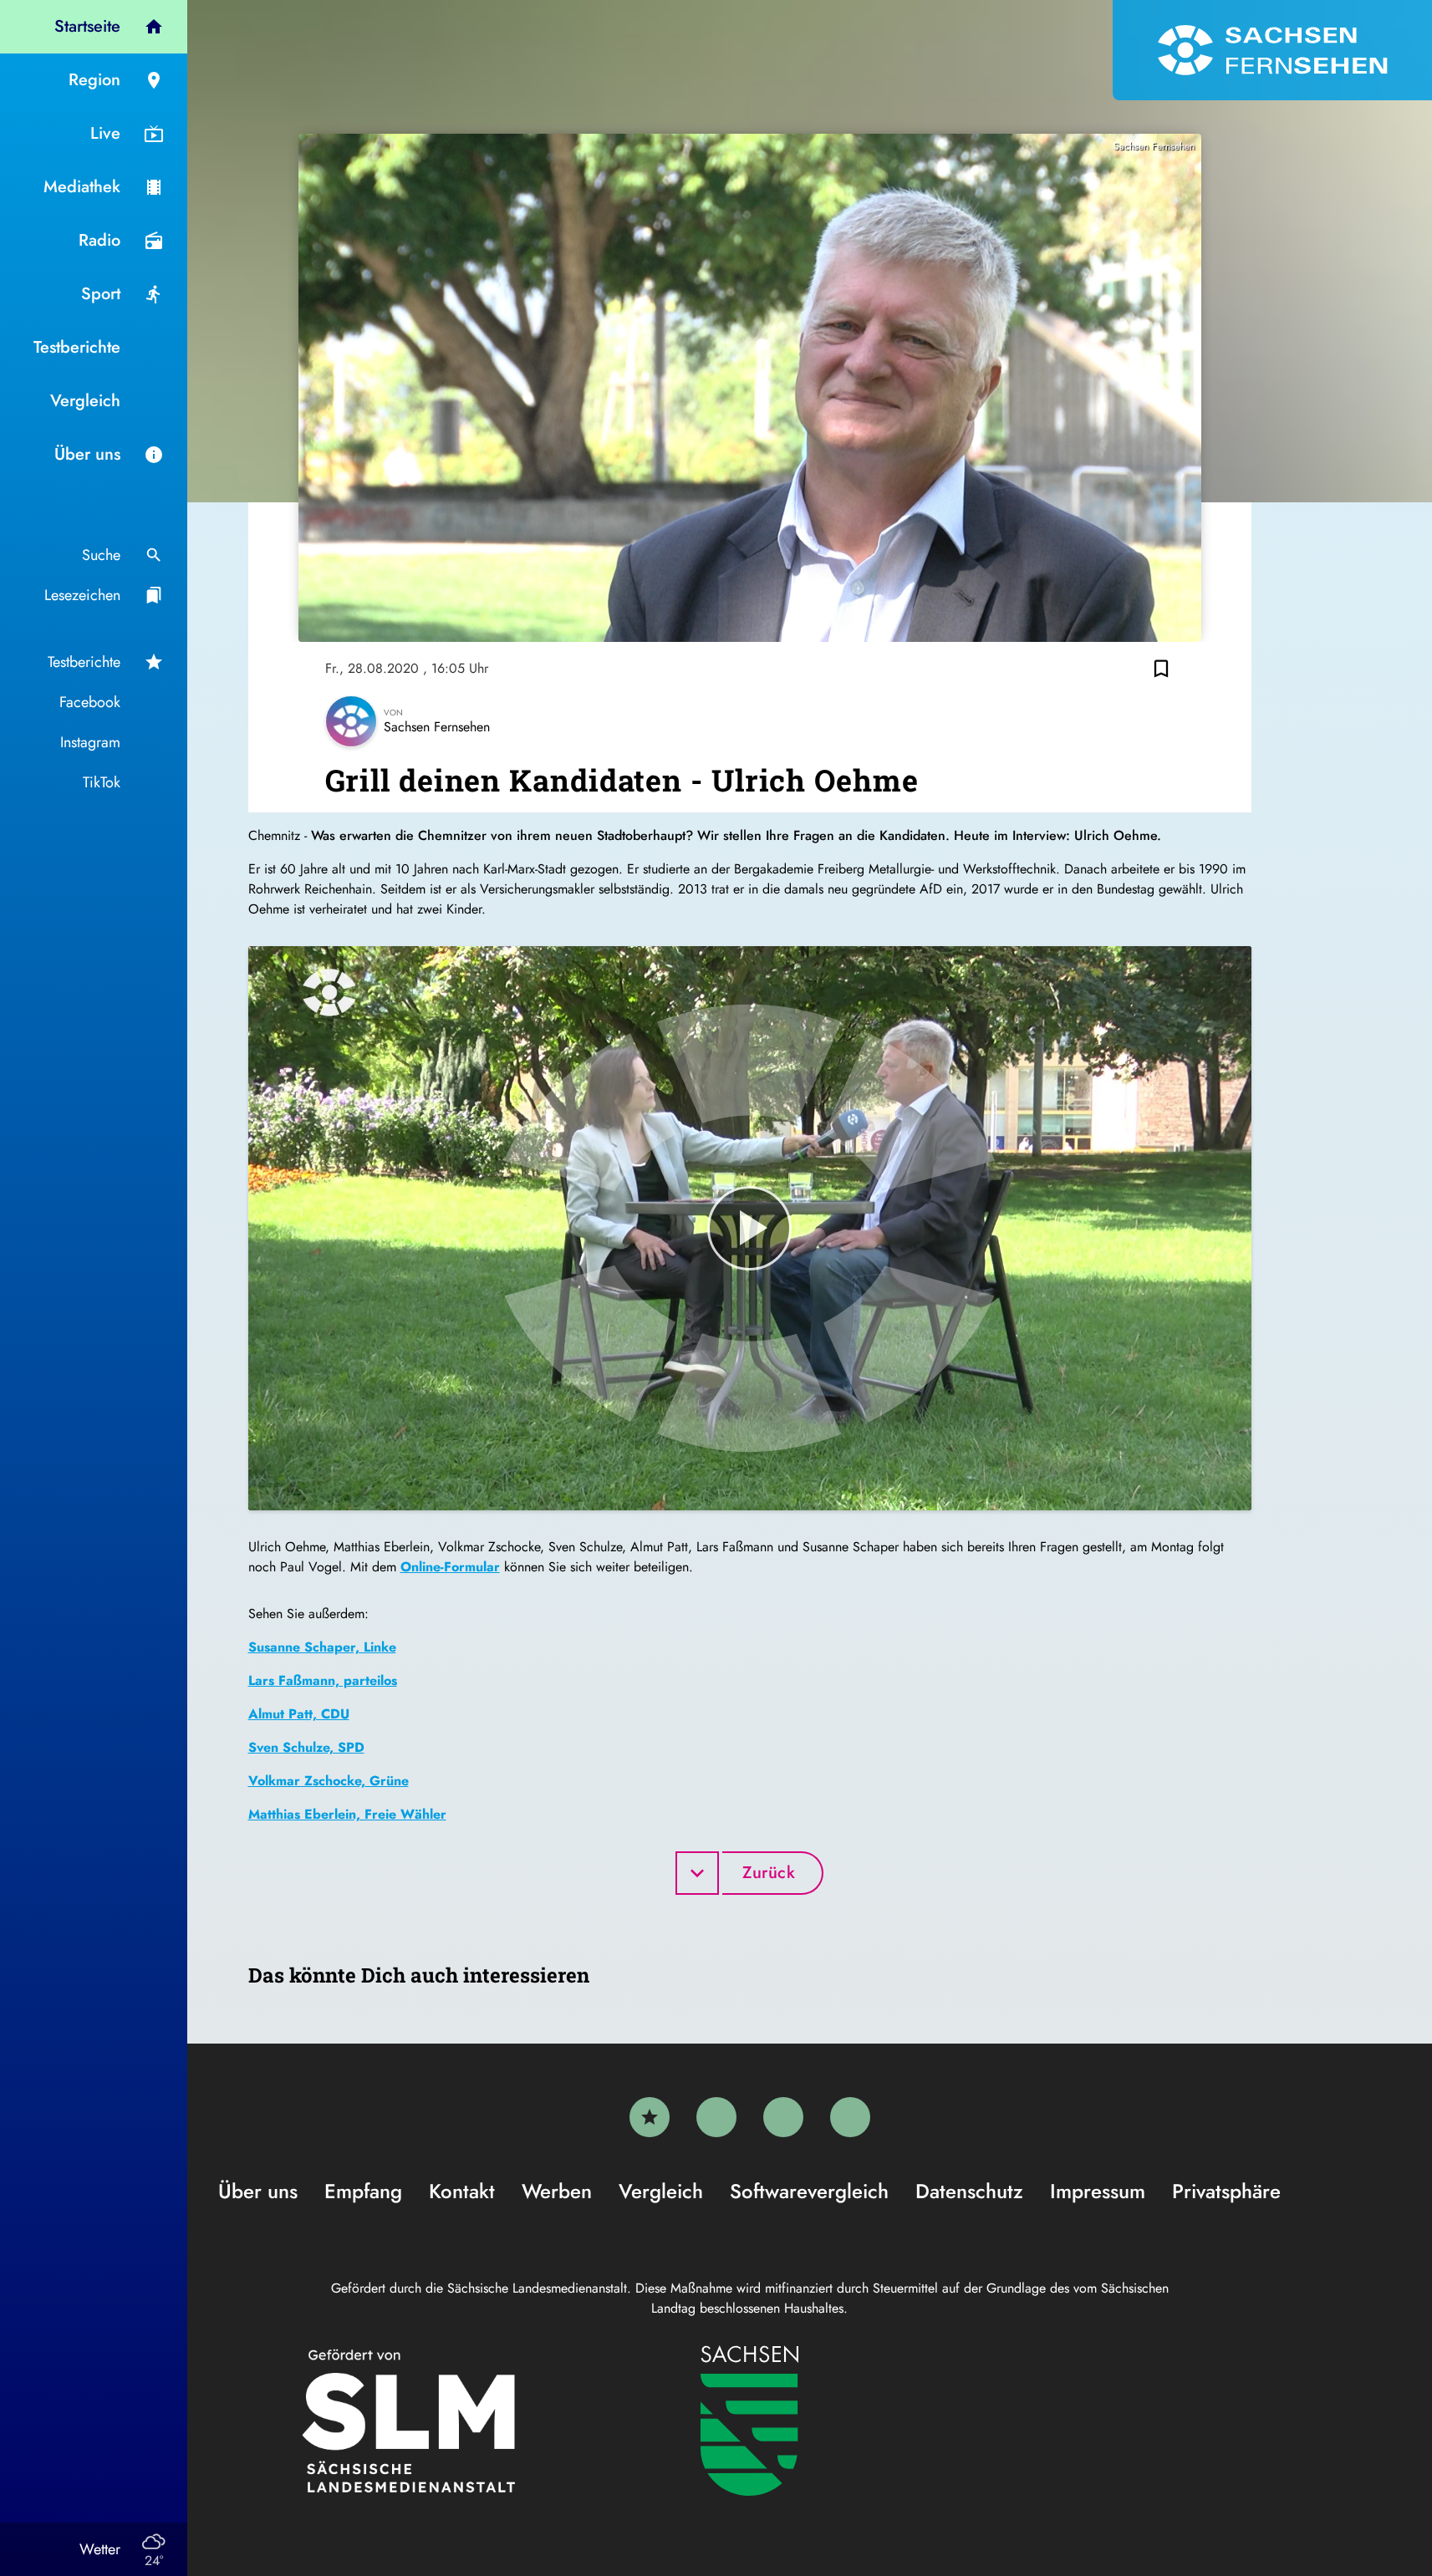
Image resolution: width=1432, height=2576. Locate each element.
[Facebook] (716, 2117)
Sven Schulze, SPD (306, 1747)
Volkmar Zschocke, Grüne (329, 1781)
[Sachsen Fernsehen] (1272, 50)
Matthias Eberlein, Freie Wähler (347, 1814)
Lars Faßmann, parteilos (323, 1680)
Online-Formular (450, 1567)
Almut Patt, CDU (299, 1714)
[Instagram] (783, 2117)
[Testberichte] (650, 2117)
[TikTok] (850, 2117)
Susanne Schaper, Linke (322, 1647)
